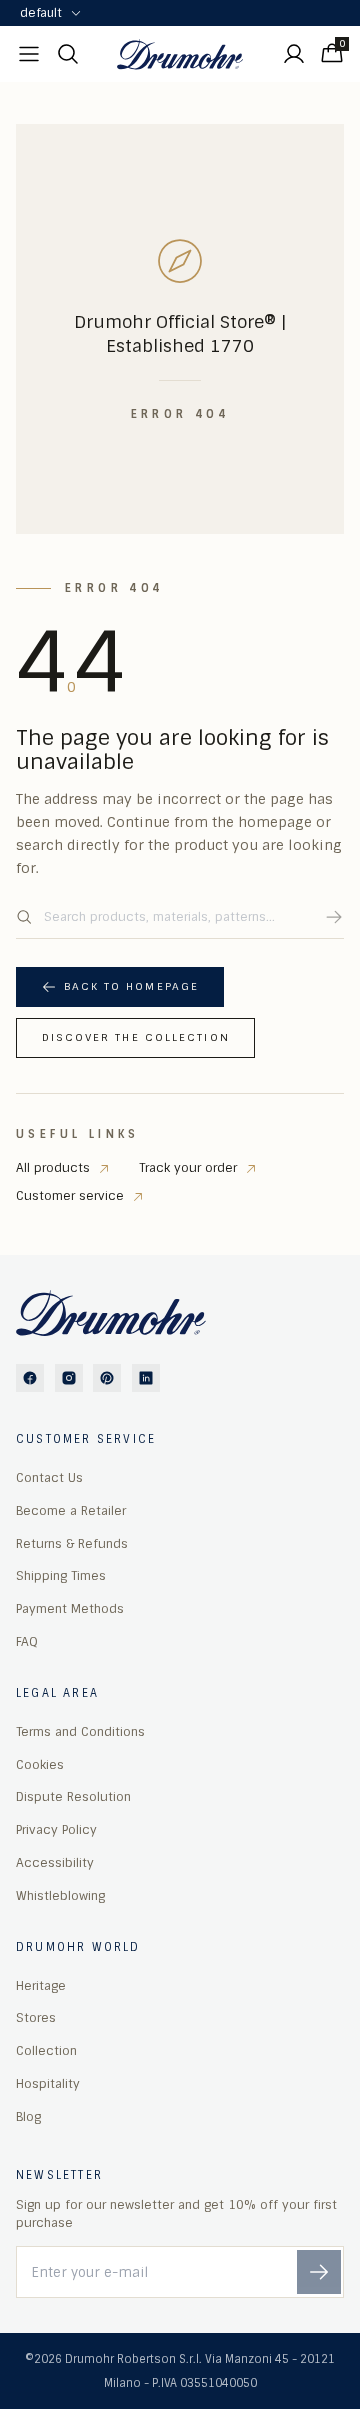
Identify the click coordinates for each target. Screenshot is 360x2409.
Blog (28, 2117)
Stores (36, 2018)
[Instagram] (69, 1378)
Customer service (70, 1196)
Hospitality (48, 2084)
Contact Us (49, 1478)
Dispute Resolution (73, 1797)
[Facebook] (30, 1378)
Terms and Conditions (80, 1732)
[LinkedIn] (146, 1378)
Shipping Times (61, 1576)
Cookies (40, 1765)
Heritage (41, 1986)
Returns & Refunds (72, 1544)
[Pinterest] (107, 1378)
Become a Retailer (71, 1511)
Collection (46, 2051)
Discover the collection (136, 1037)
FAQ (27, 1642)
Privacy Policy (56, 1830)
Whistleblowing (60, 1896)
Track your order (188, 1168)
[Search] (334, 917)
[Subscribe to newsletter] (319, 2272)
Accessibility (55, 1863)
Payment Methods (70, 1609)
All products (53, 1168)
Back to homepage (132, 986)
